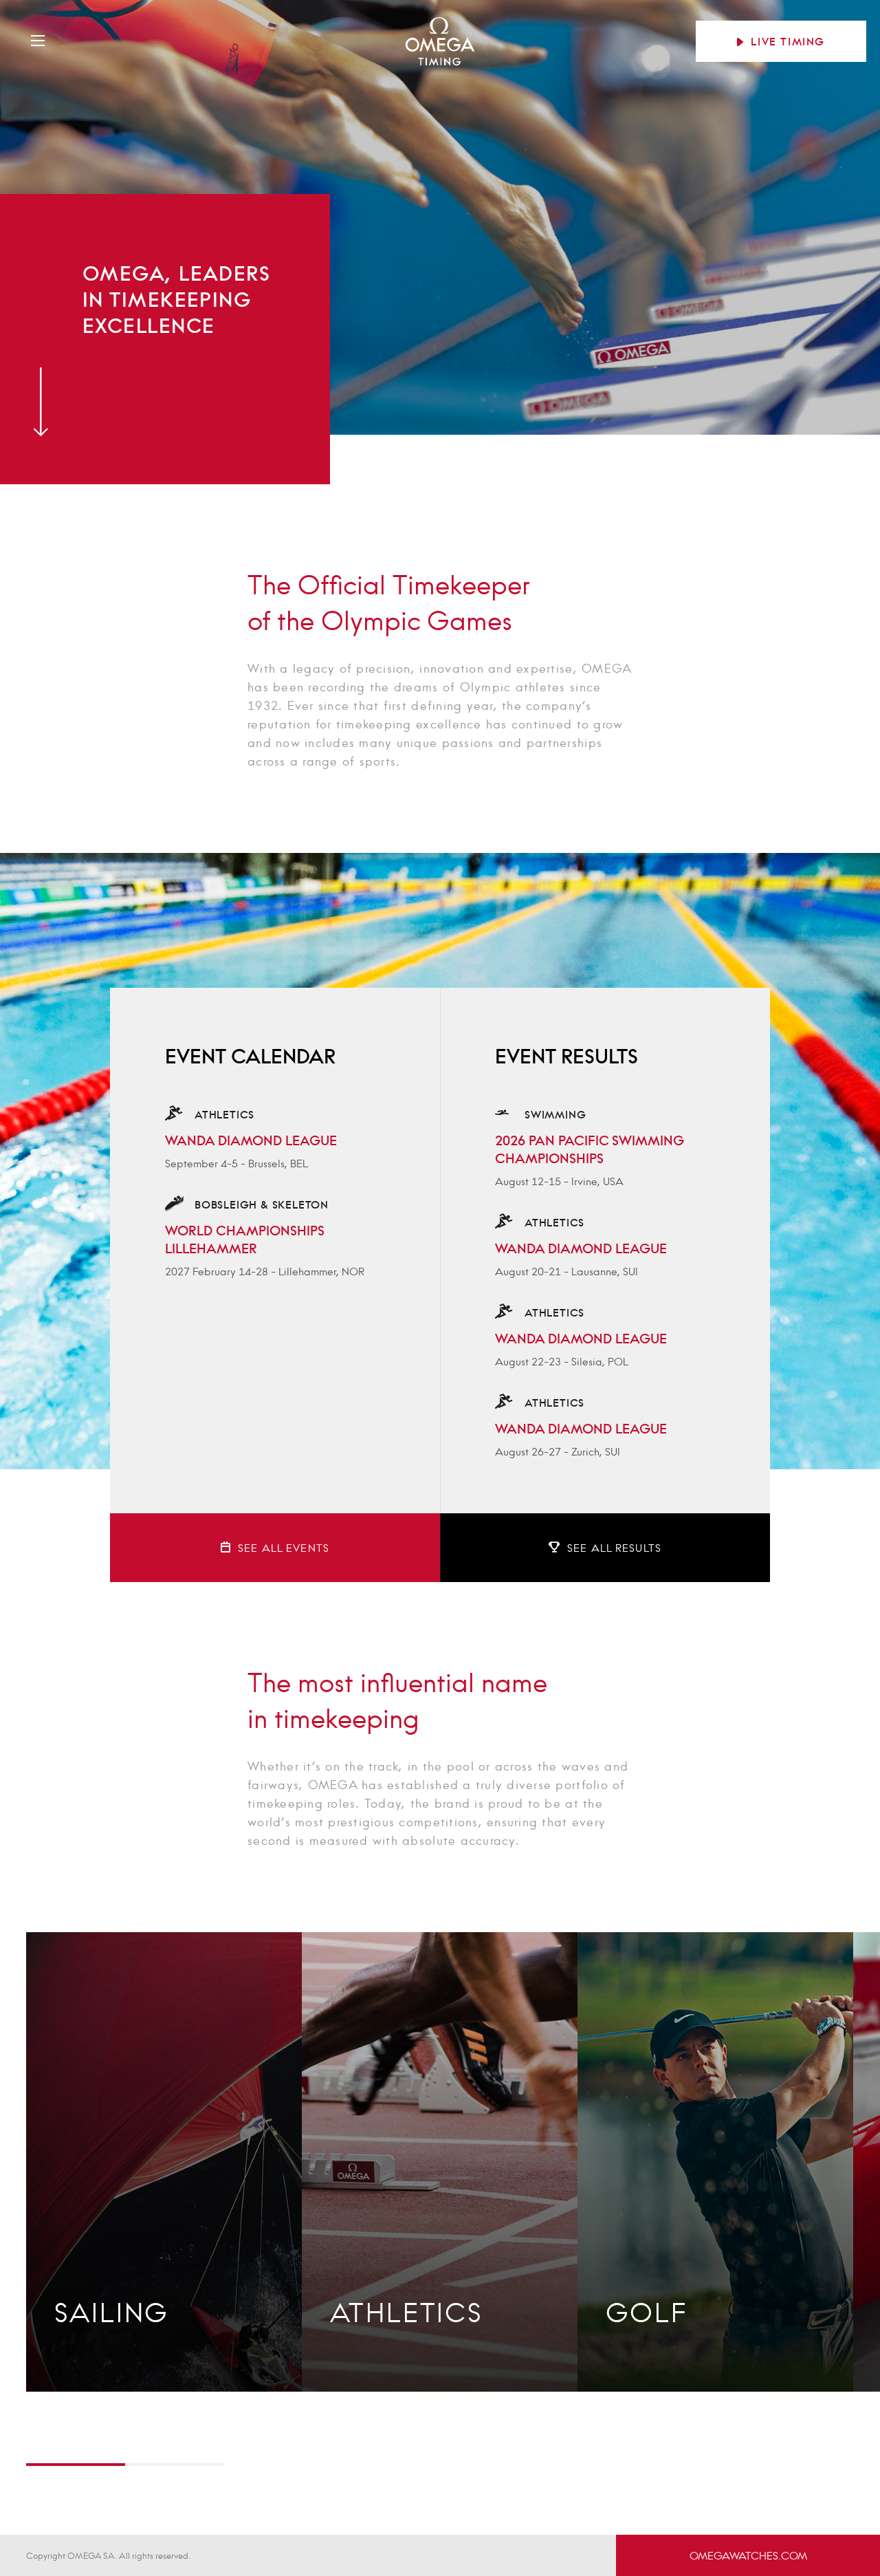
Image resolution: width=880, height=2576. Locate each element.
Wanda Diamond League (251, 1140)
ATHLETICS (407, 2312)
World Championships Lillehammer (245, 1240)
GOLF (647, 2312)
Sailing (112, 2312)
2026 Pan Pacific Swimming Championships (590, 1149)
